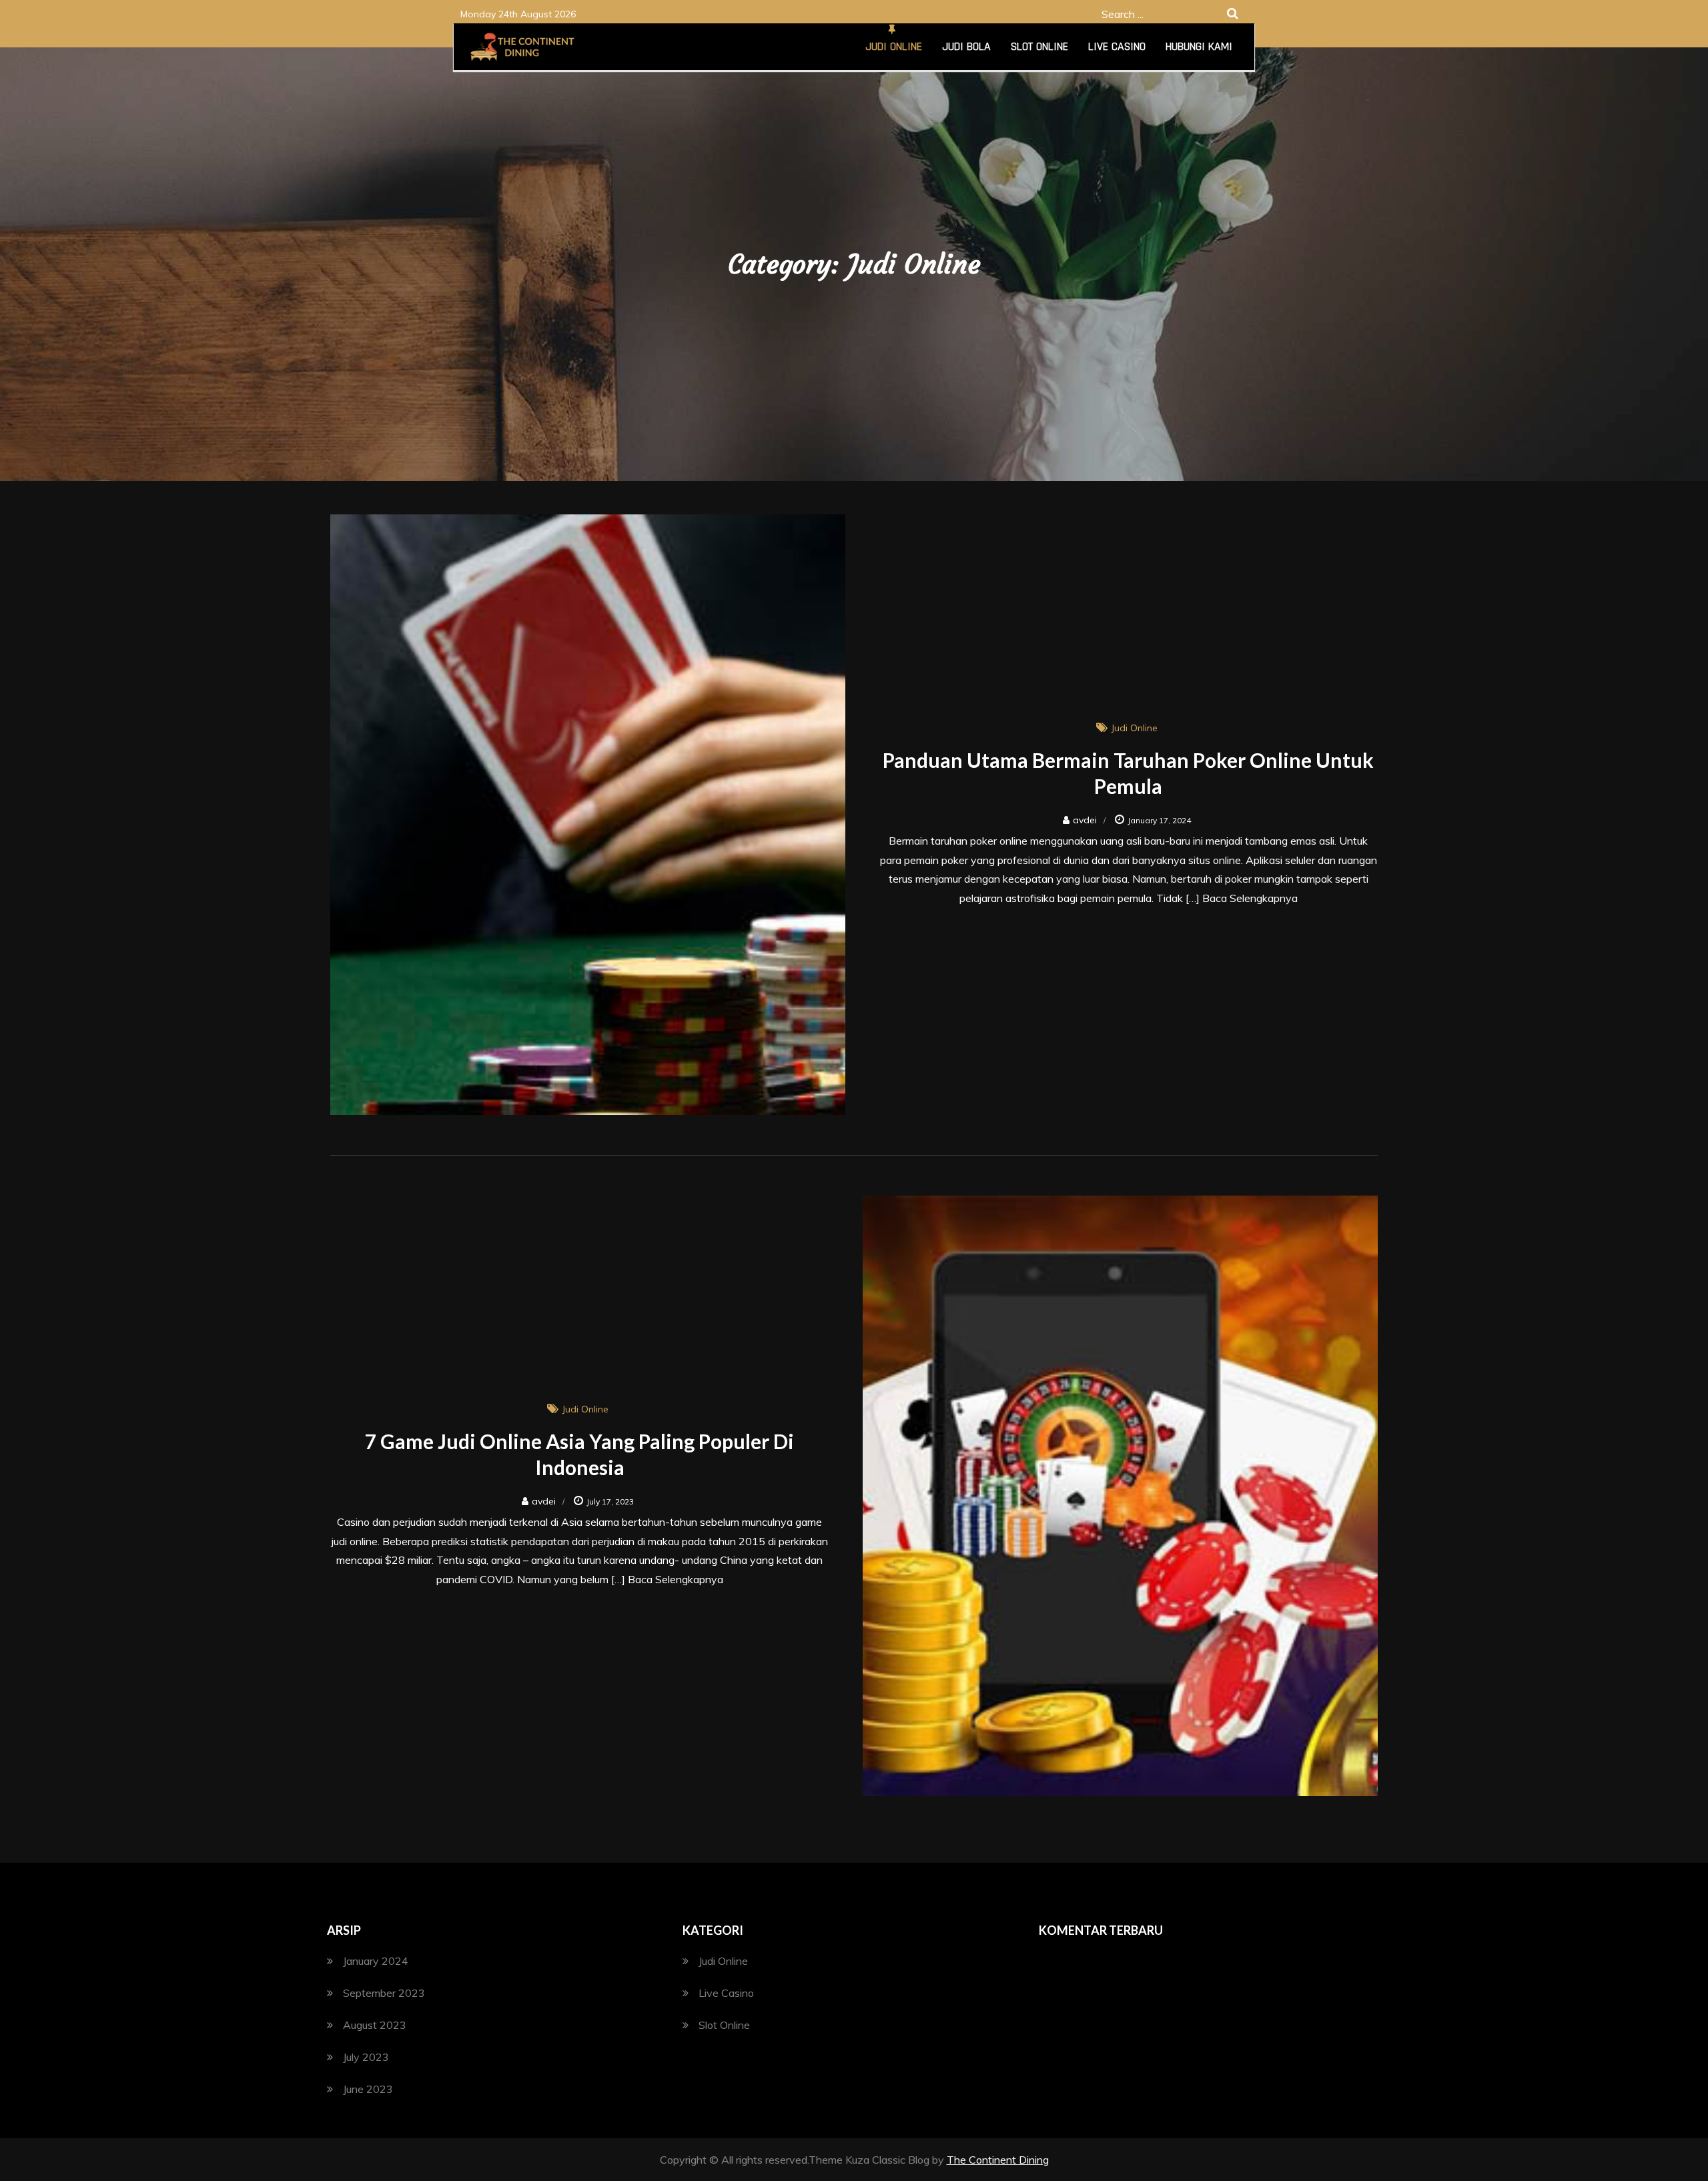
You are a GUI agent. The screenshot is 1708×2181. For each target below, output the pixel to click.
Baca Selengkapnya (1250, 898)
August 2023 (375, 2025)
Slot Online (1039, 46)
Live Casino (1117, 46)
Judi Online (894, 46)
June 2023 (368, 2089)
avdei (1085, 820)
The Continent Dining (998, 2160)
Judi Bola (966, 46)
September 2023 (384, 1993)
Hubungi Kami (1199, 46)
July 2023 (366, 2057)
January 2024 (376, 1961)
